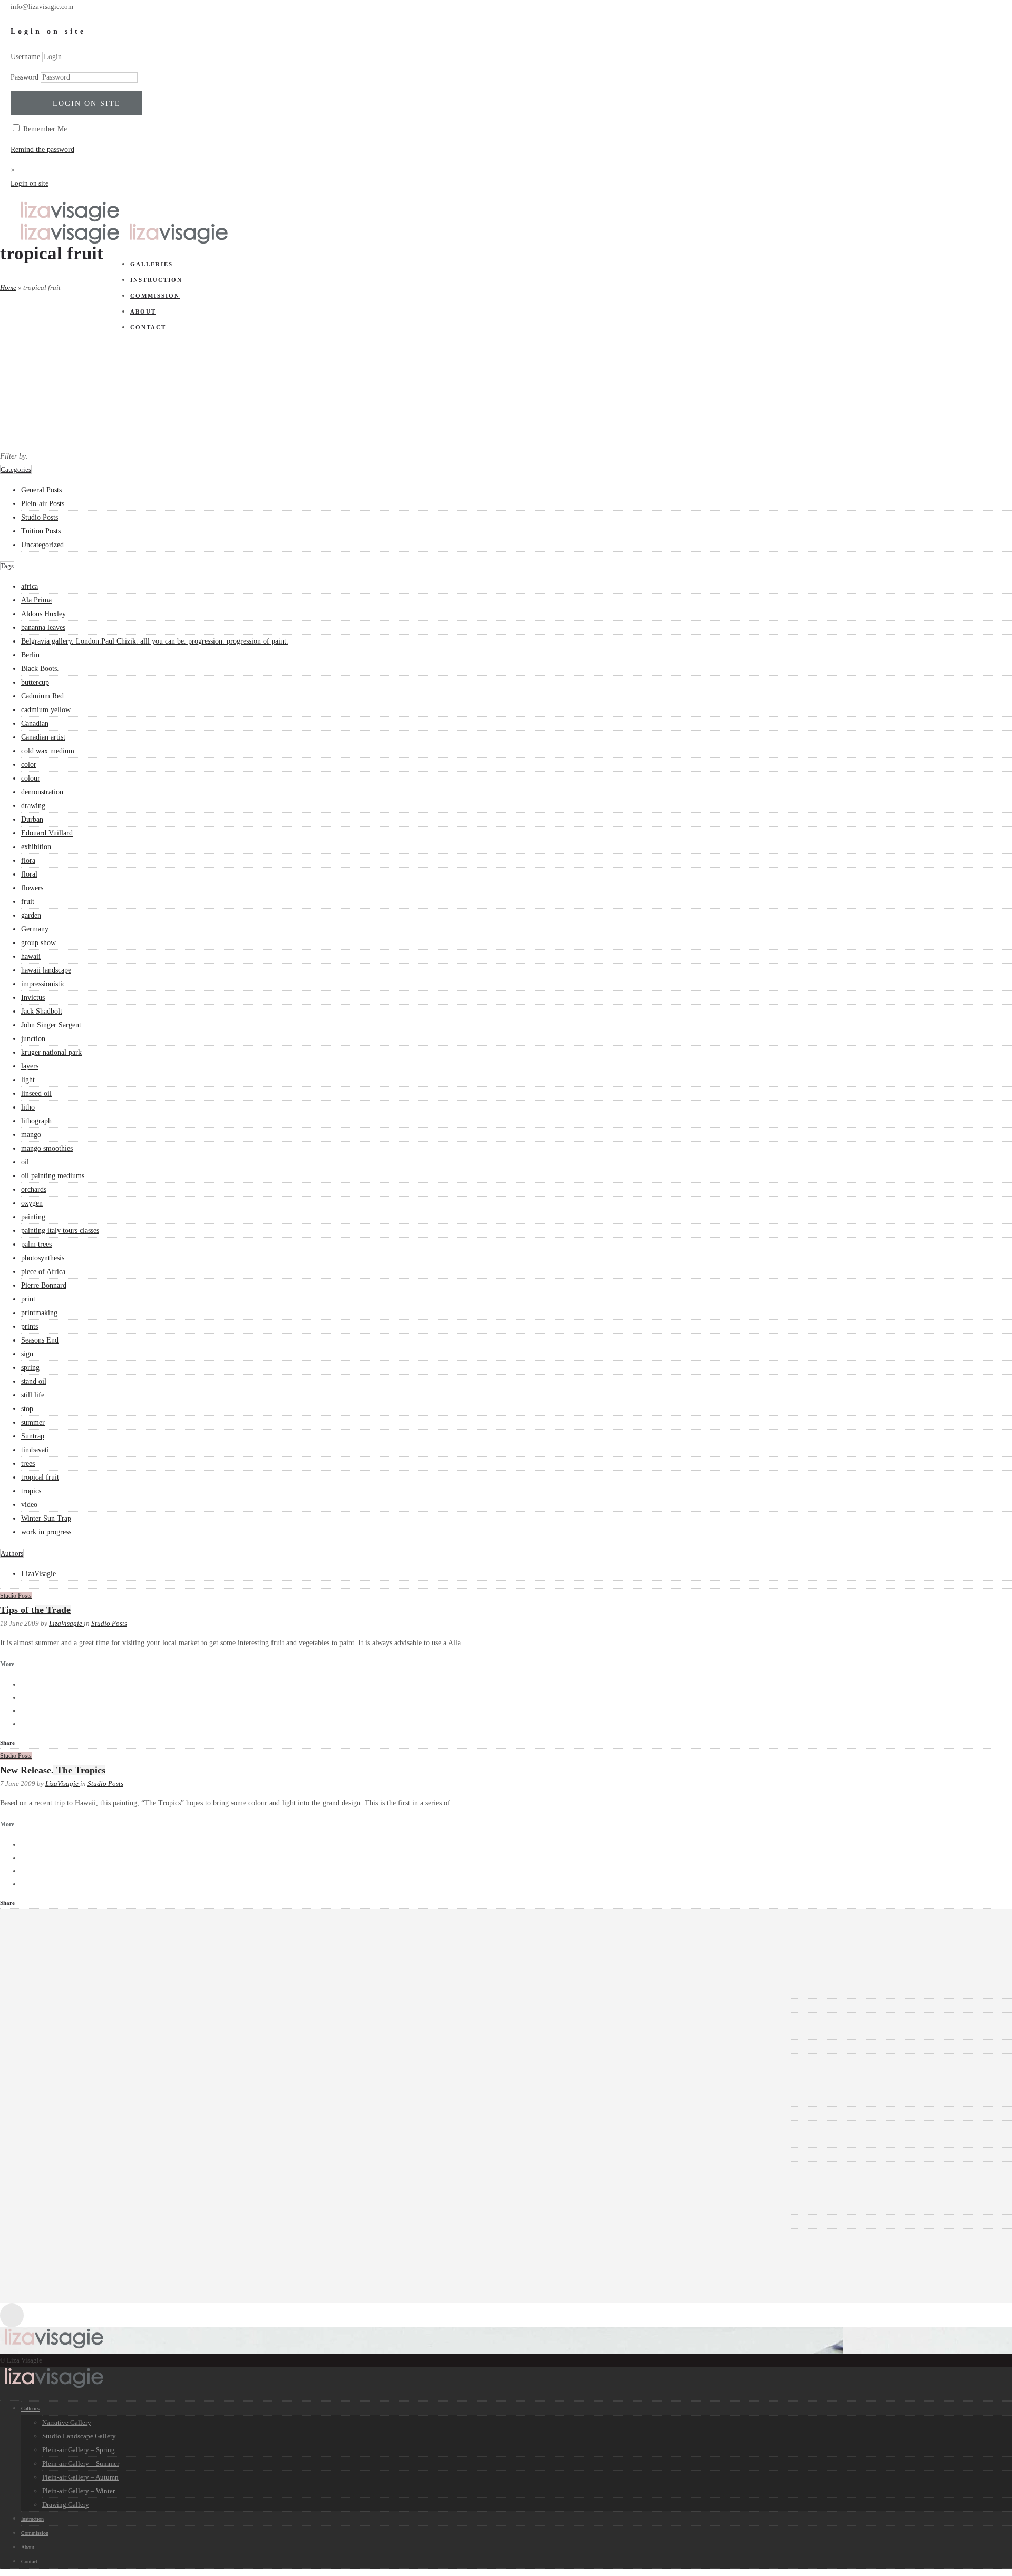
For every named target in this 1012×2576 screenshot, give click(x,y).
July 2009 (51, 2033)
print (28, 1299)
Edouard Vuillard (47, 833)
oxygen (32, 1203)
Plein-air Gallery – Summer (81, 2463)
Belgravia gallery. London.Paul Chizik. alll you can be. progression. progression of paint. (155, 641)
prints (30, 1326)
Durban (32, 819)
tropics (31, 1491)
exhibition (36, 847)
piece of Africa (43, 1272)
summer (33, 1422)
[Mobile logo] (54, 2387)
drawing (33, 806)
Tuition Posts (41, 531)
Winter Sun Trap (46, 1518)
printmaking (39, 1313)
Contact (29, 2562)
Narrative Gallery (67, 2422)
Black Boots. (40, 669)
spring (30, 1368)
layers (30, 1066)
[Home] (70, 220)
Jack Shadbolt (42, 1011)
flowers (32, 888)
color (29, 765)
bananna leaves (43, 628)
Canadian (35, 723)
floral (29, 874)
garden (31, 915)
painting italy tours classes (60, 1231)
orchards (34, 1189)
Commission (35, 2533)
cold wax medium (48, 751)
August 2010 (56, 2019)
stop (27, 1409)
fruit (28, 902)
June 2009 (52, 2047)
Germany (35, 929)
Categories (16, 469)
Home (8, 288)
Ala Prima (36, 600)
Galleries (30, 2409)
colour (31, 778)
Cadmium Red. (43, 696)
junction (33, 1039)
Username (25, 57)
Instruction (32, 2519)
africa (30, 586)
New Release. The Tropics (53, 1770)
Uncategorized (42, 545)
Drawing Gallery (66, 2505)
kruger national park (51, 1052)
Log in (47, 2194)
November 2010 (61, 2005)
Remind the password (42, 149)
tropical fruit (40, 1477)
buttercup (35, 682)
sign (27, 1354)
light (28, 1080)
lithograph (36, 1121)
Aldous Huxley (43, 614)
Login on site (87, 104)
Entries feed (55, 2208)
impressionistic (43, 984)
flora (28, 861)
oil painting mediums (53, 1176)
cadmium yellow (46, 710)
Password (25, 77)
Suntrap (33, 1436)
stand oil (34, 1381)
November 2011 (61, 1992)
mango (31, 1135)
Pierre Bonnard (44, 1285)
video (29, 1505)
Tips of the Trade (35, 1610)
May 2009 (52, 2060)
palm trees (36, 1244)
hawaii (31, 956)
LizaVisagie (38, 1574)
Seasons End (40, 1340)
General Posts (41, 490)
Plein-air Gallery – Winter (79, 2491)
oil (25, 1162)
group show (38, 943)
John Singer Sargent (51, 1025)
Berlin (30, 655)
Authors (12, 1553)
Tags (7, 566)
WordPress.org (59, 2235)
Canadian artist (43, 737)
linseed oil (36, 1093)
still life (33, 1395)
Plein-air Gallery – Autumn (80, 2477)
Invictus (33, 998)
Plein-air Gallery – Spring (79, 2450)
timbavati (35, 1450)
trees (28, 1464)
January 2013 (57, 1978)
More (7, 1664)
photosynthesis (43, 1258)
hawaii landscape (46, 970)
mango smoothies (47, 1148)
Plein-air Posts (43, 504)
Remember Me (44, 129)
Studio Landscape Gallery (79, 2436)
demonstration (42, 792)
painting (33, 1217)
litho (28, 1107)
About (28, 2547)
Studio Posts (40, 517)
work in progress (46, 1532)
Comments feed (60, 2222)
